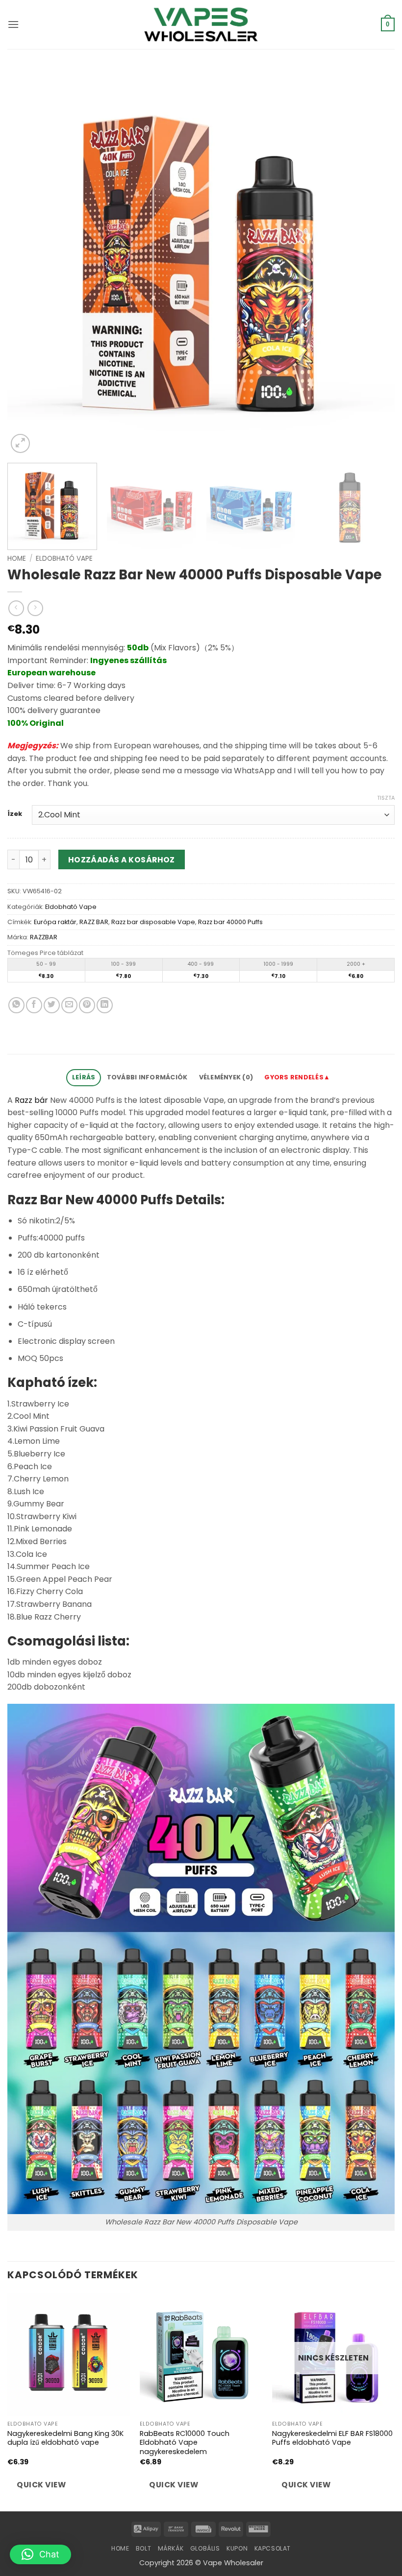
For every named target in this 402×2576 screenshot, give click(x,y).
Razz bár (31, 1100)
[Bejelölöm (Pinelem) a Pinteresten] (87, 1005)
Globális (205, 2548)
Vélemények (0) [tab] (226, 1077)
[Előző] (27, 262)
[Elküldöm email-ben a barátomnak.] (69, 1005)
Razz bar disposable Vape (153, 922)
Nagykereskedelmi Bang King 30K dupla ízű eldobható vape (65, 2438)
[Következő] (375, 262)
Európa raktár (55, 922)
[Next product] (16, 608)
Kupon (237, 2548)
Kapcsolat (273, 2548)
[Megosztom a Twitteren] (52, 1005)
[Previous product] (35, 608)
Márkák (171, 2548)
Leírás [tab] (84, 1077)
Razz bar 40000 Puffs (230, 922)
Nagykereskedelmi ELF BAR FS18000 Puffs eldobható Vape (332, 2438)
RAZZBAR (44, 937)
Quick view (41, 2485)
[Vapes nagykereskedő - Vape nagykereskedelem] (201, 24)
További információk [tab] (147, 1077)
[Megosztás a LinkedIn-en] (105, 1005)
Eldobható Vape (64, 559)
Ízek (15, 814)
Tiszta (386, 798)
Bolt (143, 2548)
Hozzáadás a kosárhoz (122, 860)
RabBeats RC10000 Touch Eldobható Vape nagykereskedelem (185, 2443)
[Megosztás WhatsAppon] (16, 1005)
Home (17, 559)
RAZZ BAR (94, 922)
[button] (13, 24)
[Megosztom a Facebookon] (34, 1005)
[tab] (297, 1078)
